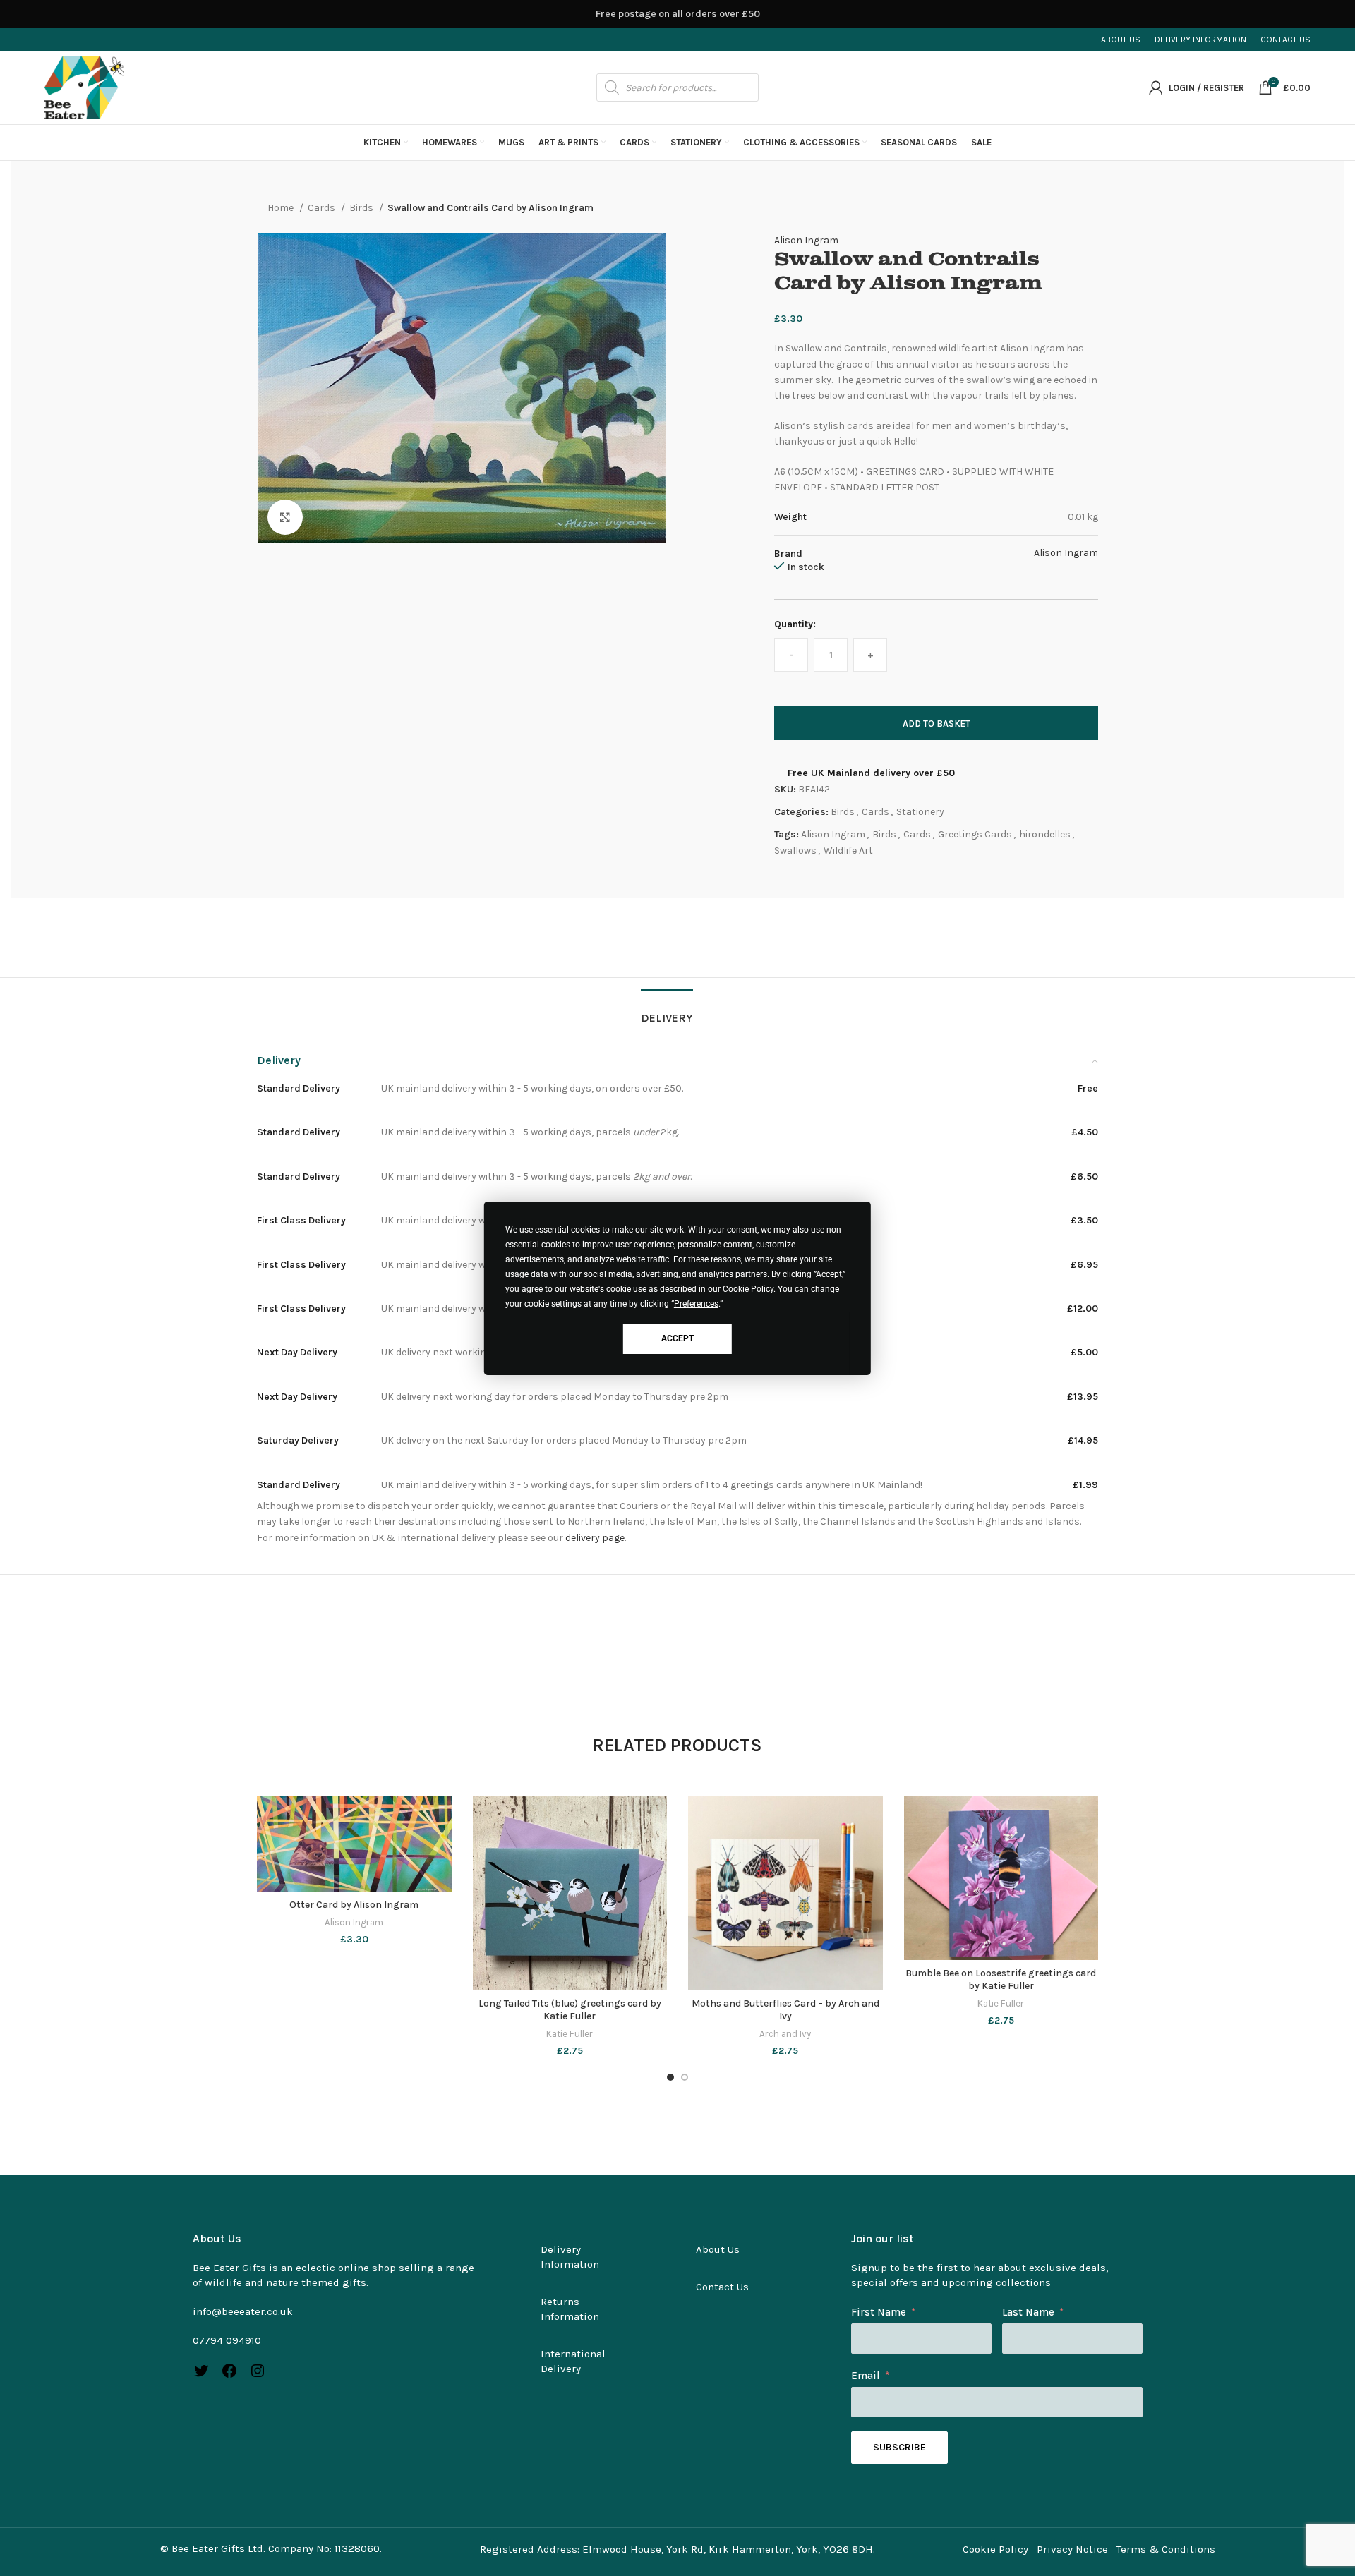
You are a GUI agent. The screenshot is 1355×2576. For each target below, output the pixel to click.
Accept (677, 1338)
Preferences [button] (696, 1304)
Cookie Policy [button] (748, 1289)
